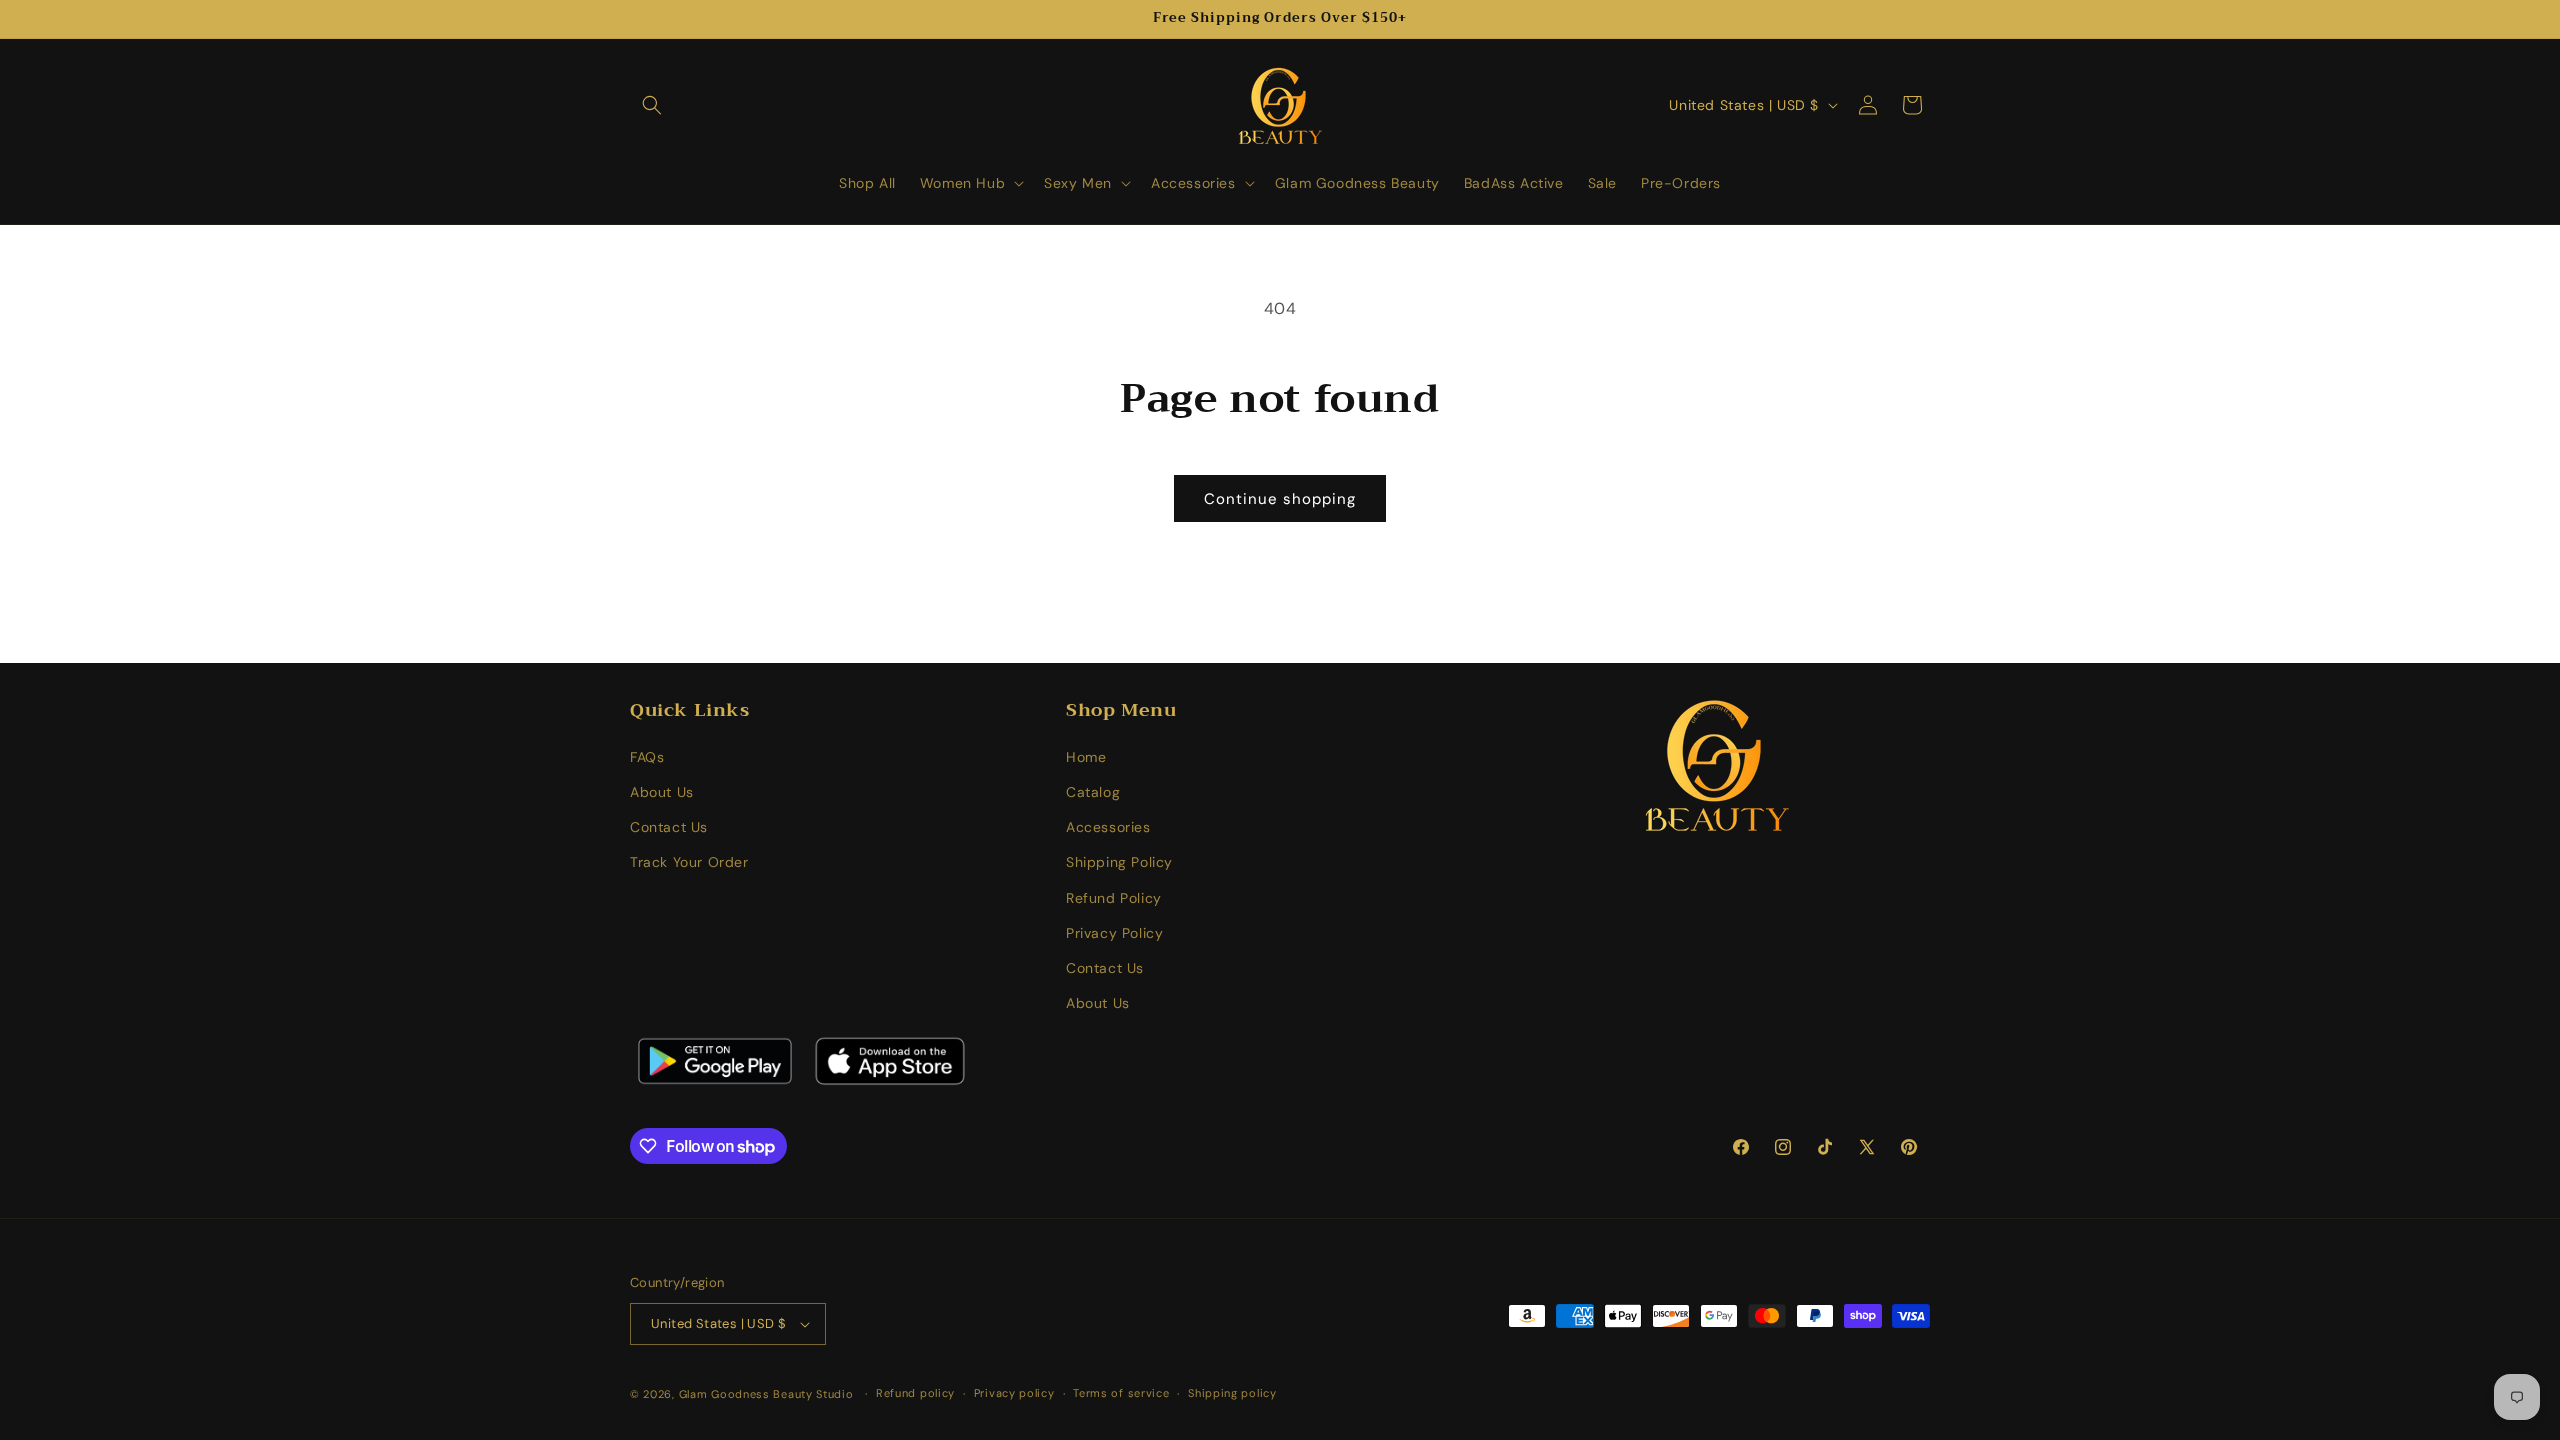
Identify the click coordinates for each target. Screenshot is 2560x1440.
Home (1086, 757)
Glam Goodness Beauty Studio (768, 1394)
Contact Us (669, 827)
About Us (662, 792)
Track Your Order (689, 862)
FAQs (647, 757)
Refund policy (915, 1393)
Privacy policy (1014, 1393)
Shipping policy (1232, 1393)
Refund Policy (1114, 898)
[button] (652, 105)
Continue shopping (1280, 499)
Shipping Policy (1119, 862)
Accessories (1108, 827)
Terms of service (1121, 1393)
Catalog (1093, 792)
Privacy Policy (1114, 933)
